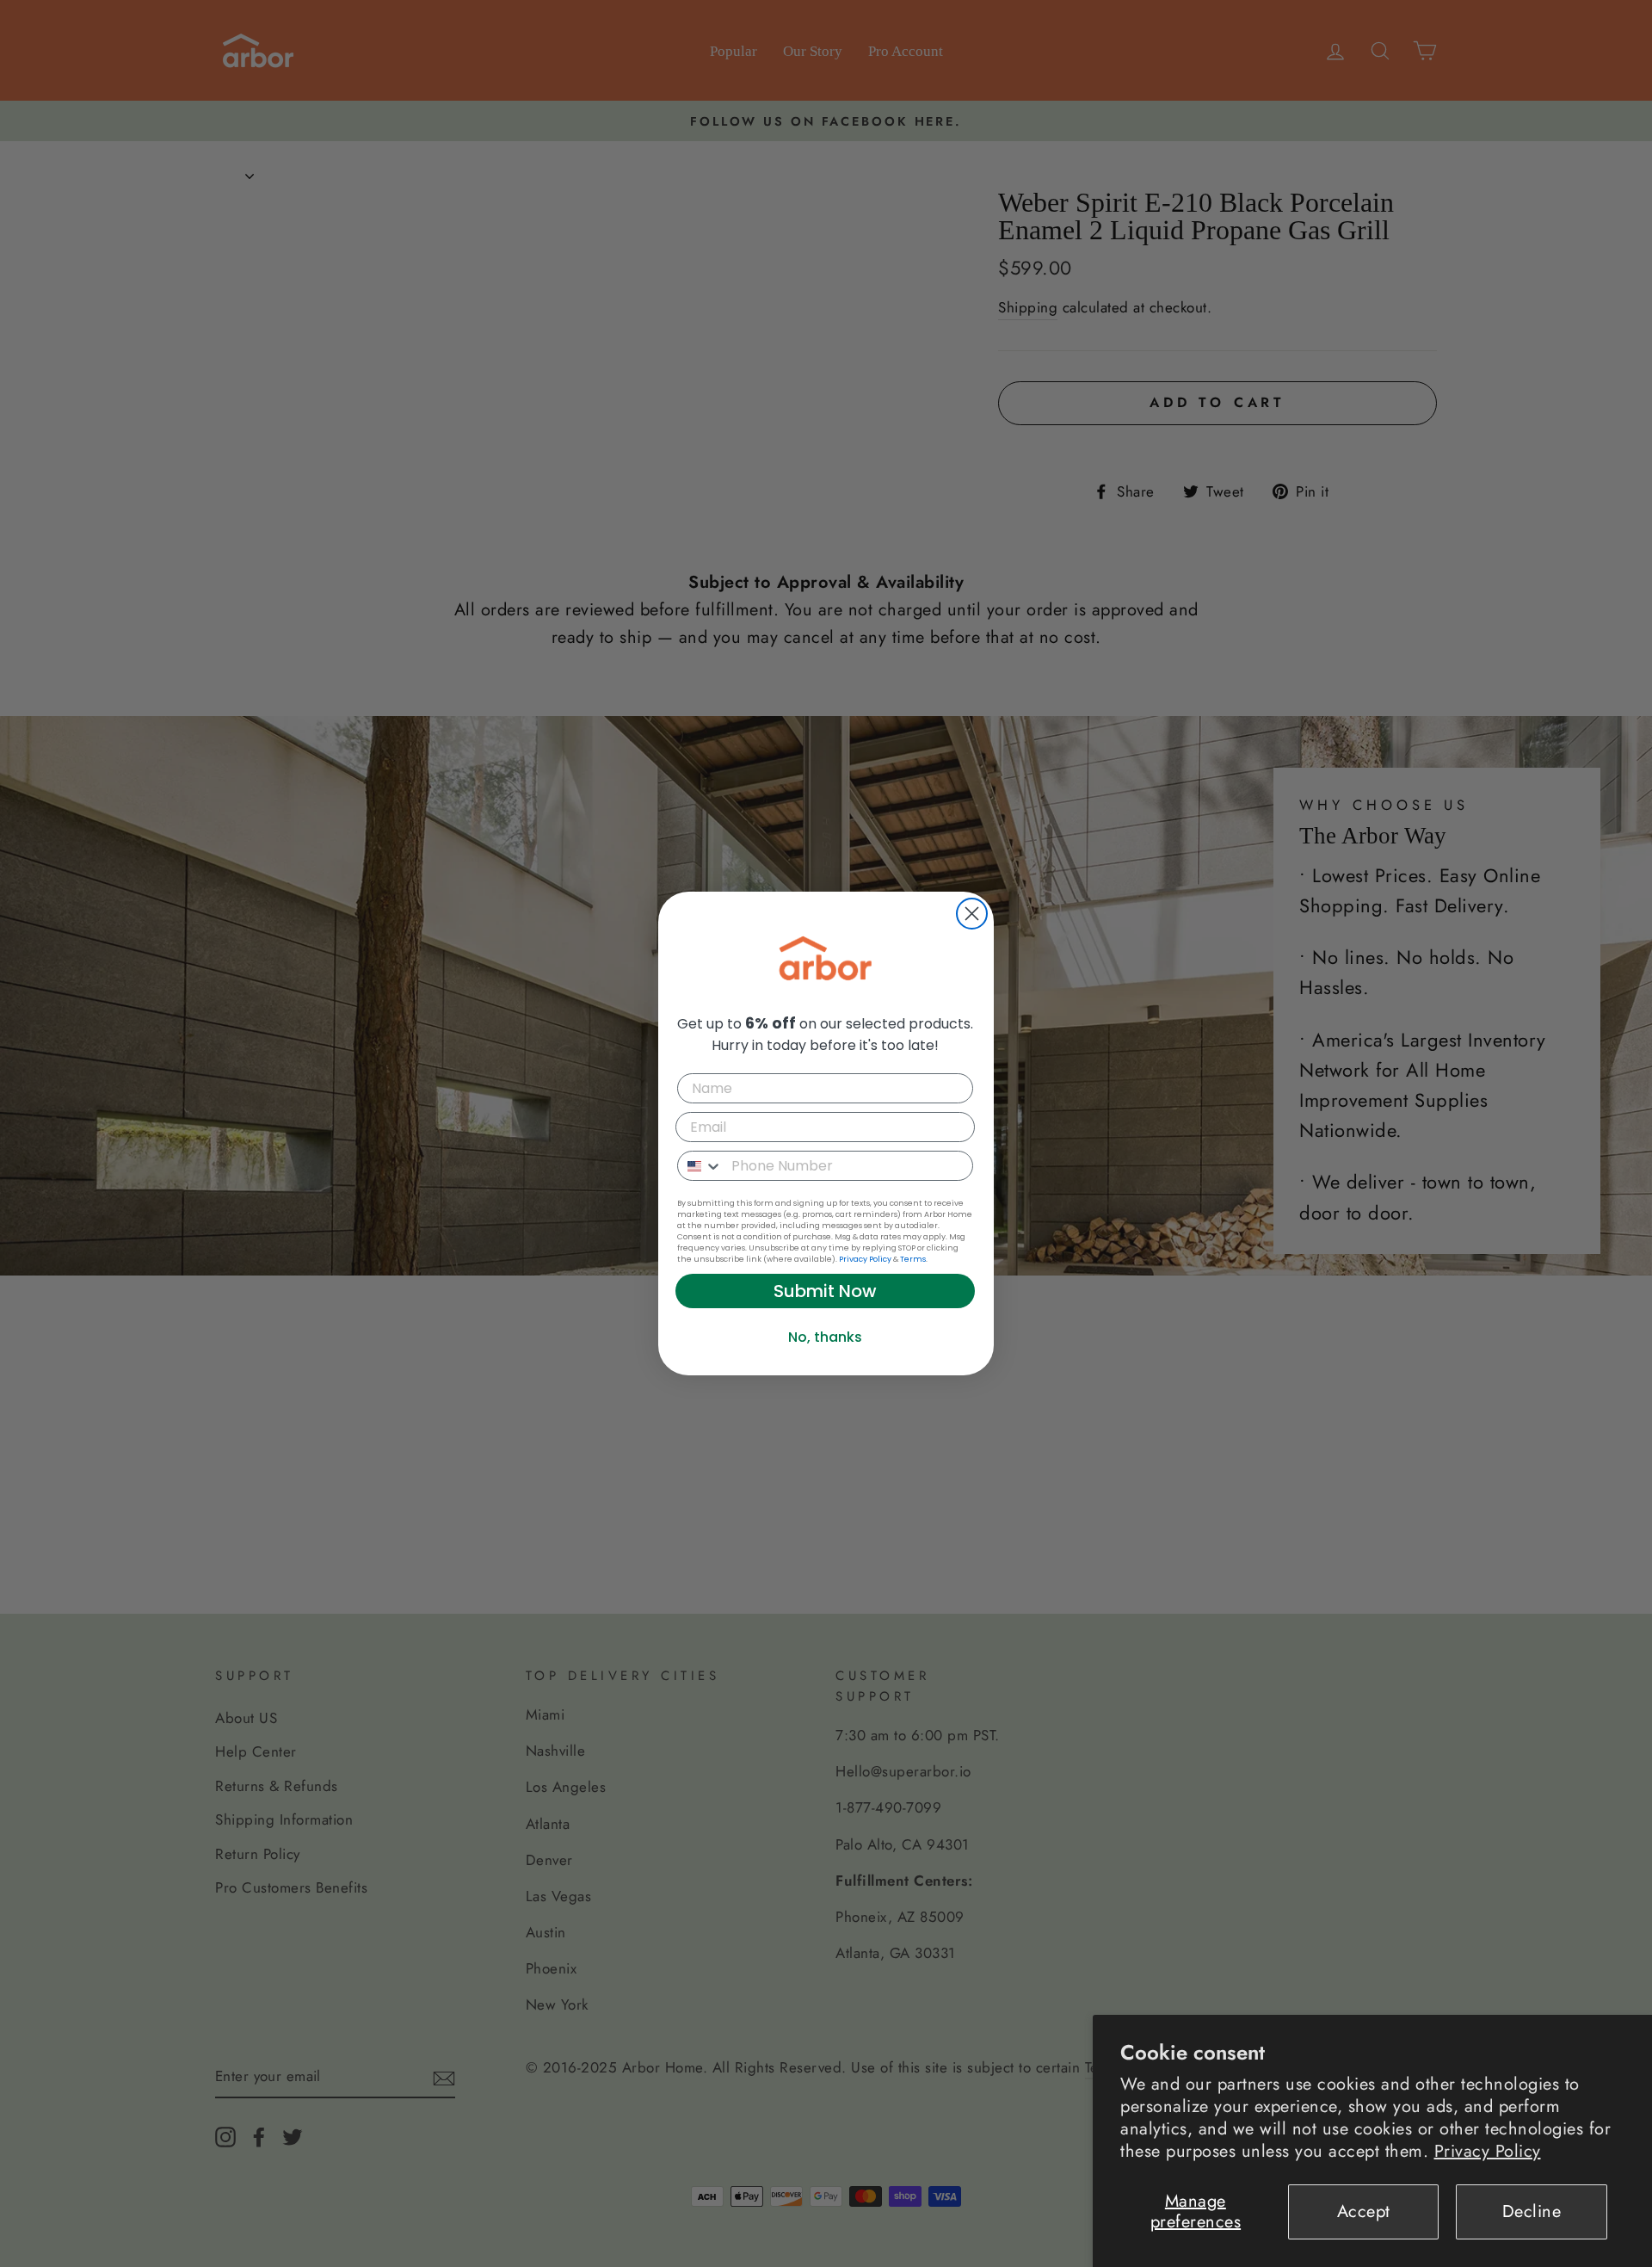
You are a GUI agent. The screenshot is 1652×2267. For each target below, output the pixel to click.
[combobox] (700, 1166)
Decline (1532, 2211)
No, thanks (825, 1337)
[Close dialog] (972, 914)
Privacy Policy (1488, 2151)
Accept (1364, 2211)
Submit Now (825, 1291)
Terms (913, 1259)
